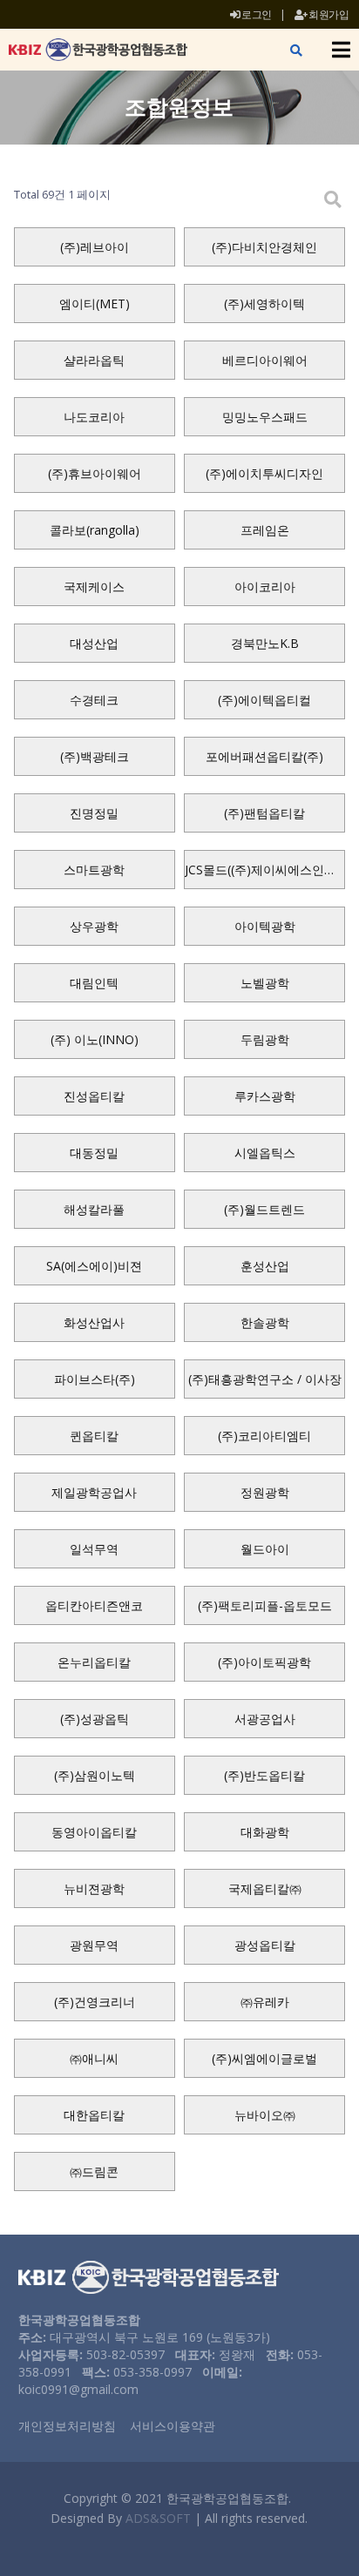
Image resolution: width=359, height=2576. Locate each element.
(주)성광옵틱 (95, 1719)
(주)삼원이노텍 (95, 1775)
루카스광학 (265, 1096)
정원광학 (265, 1492)
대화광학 (265, 1832)
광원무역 (94, 1945)
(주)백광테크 (95, 756)
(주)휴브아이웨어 (95, 473)
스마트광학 (94, 870)
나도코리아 (94, 417)
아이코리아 (265, 587)
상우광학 (94, 926)
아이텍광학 (265, 926)
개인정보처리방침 (67, 2426)
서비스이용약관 (173, 2426)
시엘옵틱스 (265, 1153)
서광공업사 (265, 1719)
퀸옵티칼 (94, 1436)
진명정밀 (94, 813)
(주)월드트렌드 (264, 1209)
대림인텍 (94, 983)
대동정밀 (94, 1153)
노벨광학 (265, 983)
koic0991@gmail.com (78, 2389)
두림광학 (265, 1039)
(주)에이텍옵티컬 (264, 700)
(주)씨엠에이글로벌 (264, 2058)
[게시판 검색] (333, 199)
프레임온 (265, 530)
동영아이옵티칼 (94, 1832)
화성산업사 (94, 1322)
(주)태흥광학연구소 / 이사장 (265, 1379)
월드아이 (265, 1549)
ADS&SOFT (158, 2518)
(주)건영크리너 (95, 2002)
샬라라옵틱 (94, 360)
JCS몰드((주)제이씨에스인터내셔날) (264, 870)
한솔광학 (265, 1322)
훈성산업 (265, 1266)
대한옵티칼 (94, 2115)
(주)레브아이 (95, 247)
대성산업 (94, 643)
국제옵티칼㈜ (265, 1888)
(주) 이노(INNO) (95, 1039)
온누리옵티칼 (94, 1662)
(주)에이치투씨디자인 (264, 473)
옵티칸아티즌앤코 (94, 1605)
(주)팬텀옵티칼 (264, 813)
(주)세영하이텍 (264, 303)
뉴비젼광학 (94, 1888)
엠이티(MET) (95, 303)
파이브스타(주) (95, 1379)
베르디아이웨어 (265, 360)
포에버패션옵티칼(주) (264, 756)
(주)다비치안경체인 (264, 247)
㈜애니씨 (94, 2058)
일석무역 (94, 1549)
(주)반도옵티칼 (264, 1775)
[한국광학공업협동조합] (98, 50)
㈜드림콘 (94, 2171)
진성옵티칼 (94, 1096)
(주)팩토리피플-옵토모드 (265, 1605)
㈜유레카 (265, 2002)
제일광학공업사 (94, 1492)
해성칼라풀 (94, 1209)
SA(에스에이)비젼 (94, 1266)
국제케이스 (94, 587)
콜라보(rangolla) (95, 530)
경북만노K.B (265, 643)
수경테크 (94, 700)
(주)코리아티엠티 (264, 1436)
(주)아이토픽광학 (264, 1662)
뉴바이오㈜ (265, 2115)
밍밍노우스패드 (265, 417)
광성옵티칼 (265, 1945)
